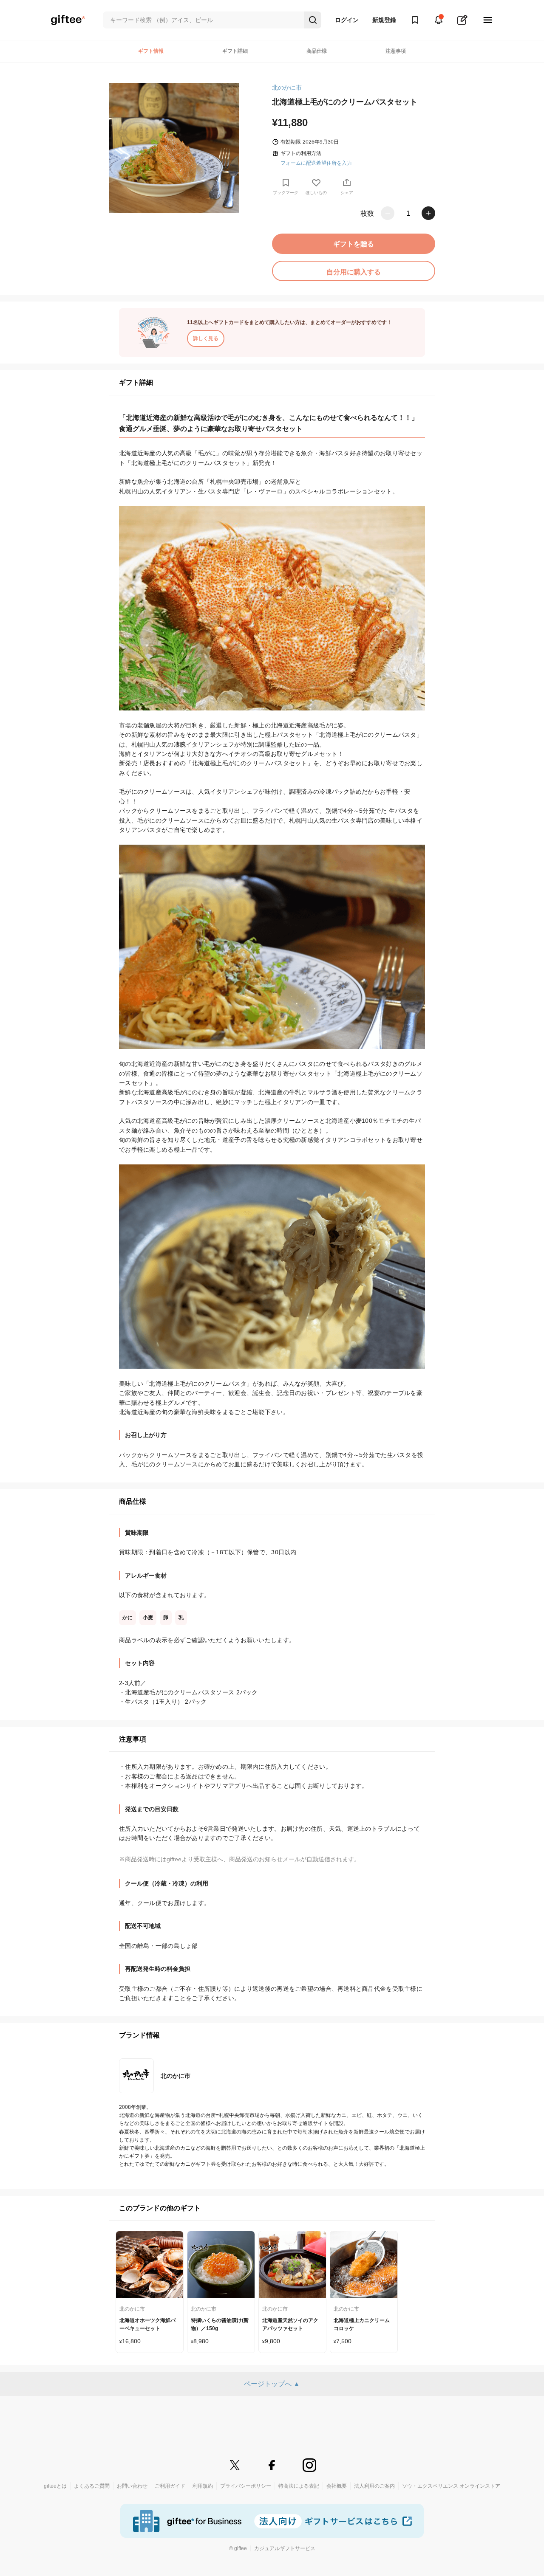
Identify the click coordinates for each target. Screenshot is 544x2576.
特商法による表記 (299, 2486)
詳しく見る (206, 338)
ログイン (347, 20)
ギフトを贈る (354, 244)
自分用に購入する (354, 272)
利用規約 (203, 2486)
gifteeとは (55, 2486)
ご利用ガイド (170, 2486)
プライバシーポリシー (246, 2486)
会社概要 (337, 2486)
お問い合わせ (132, 2486)
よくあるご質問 (92, 2486)
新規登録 (384, 20)
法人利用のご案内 (374, 2486)
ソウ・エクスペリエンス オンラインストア (451, 2486)
